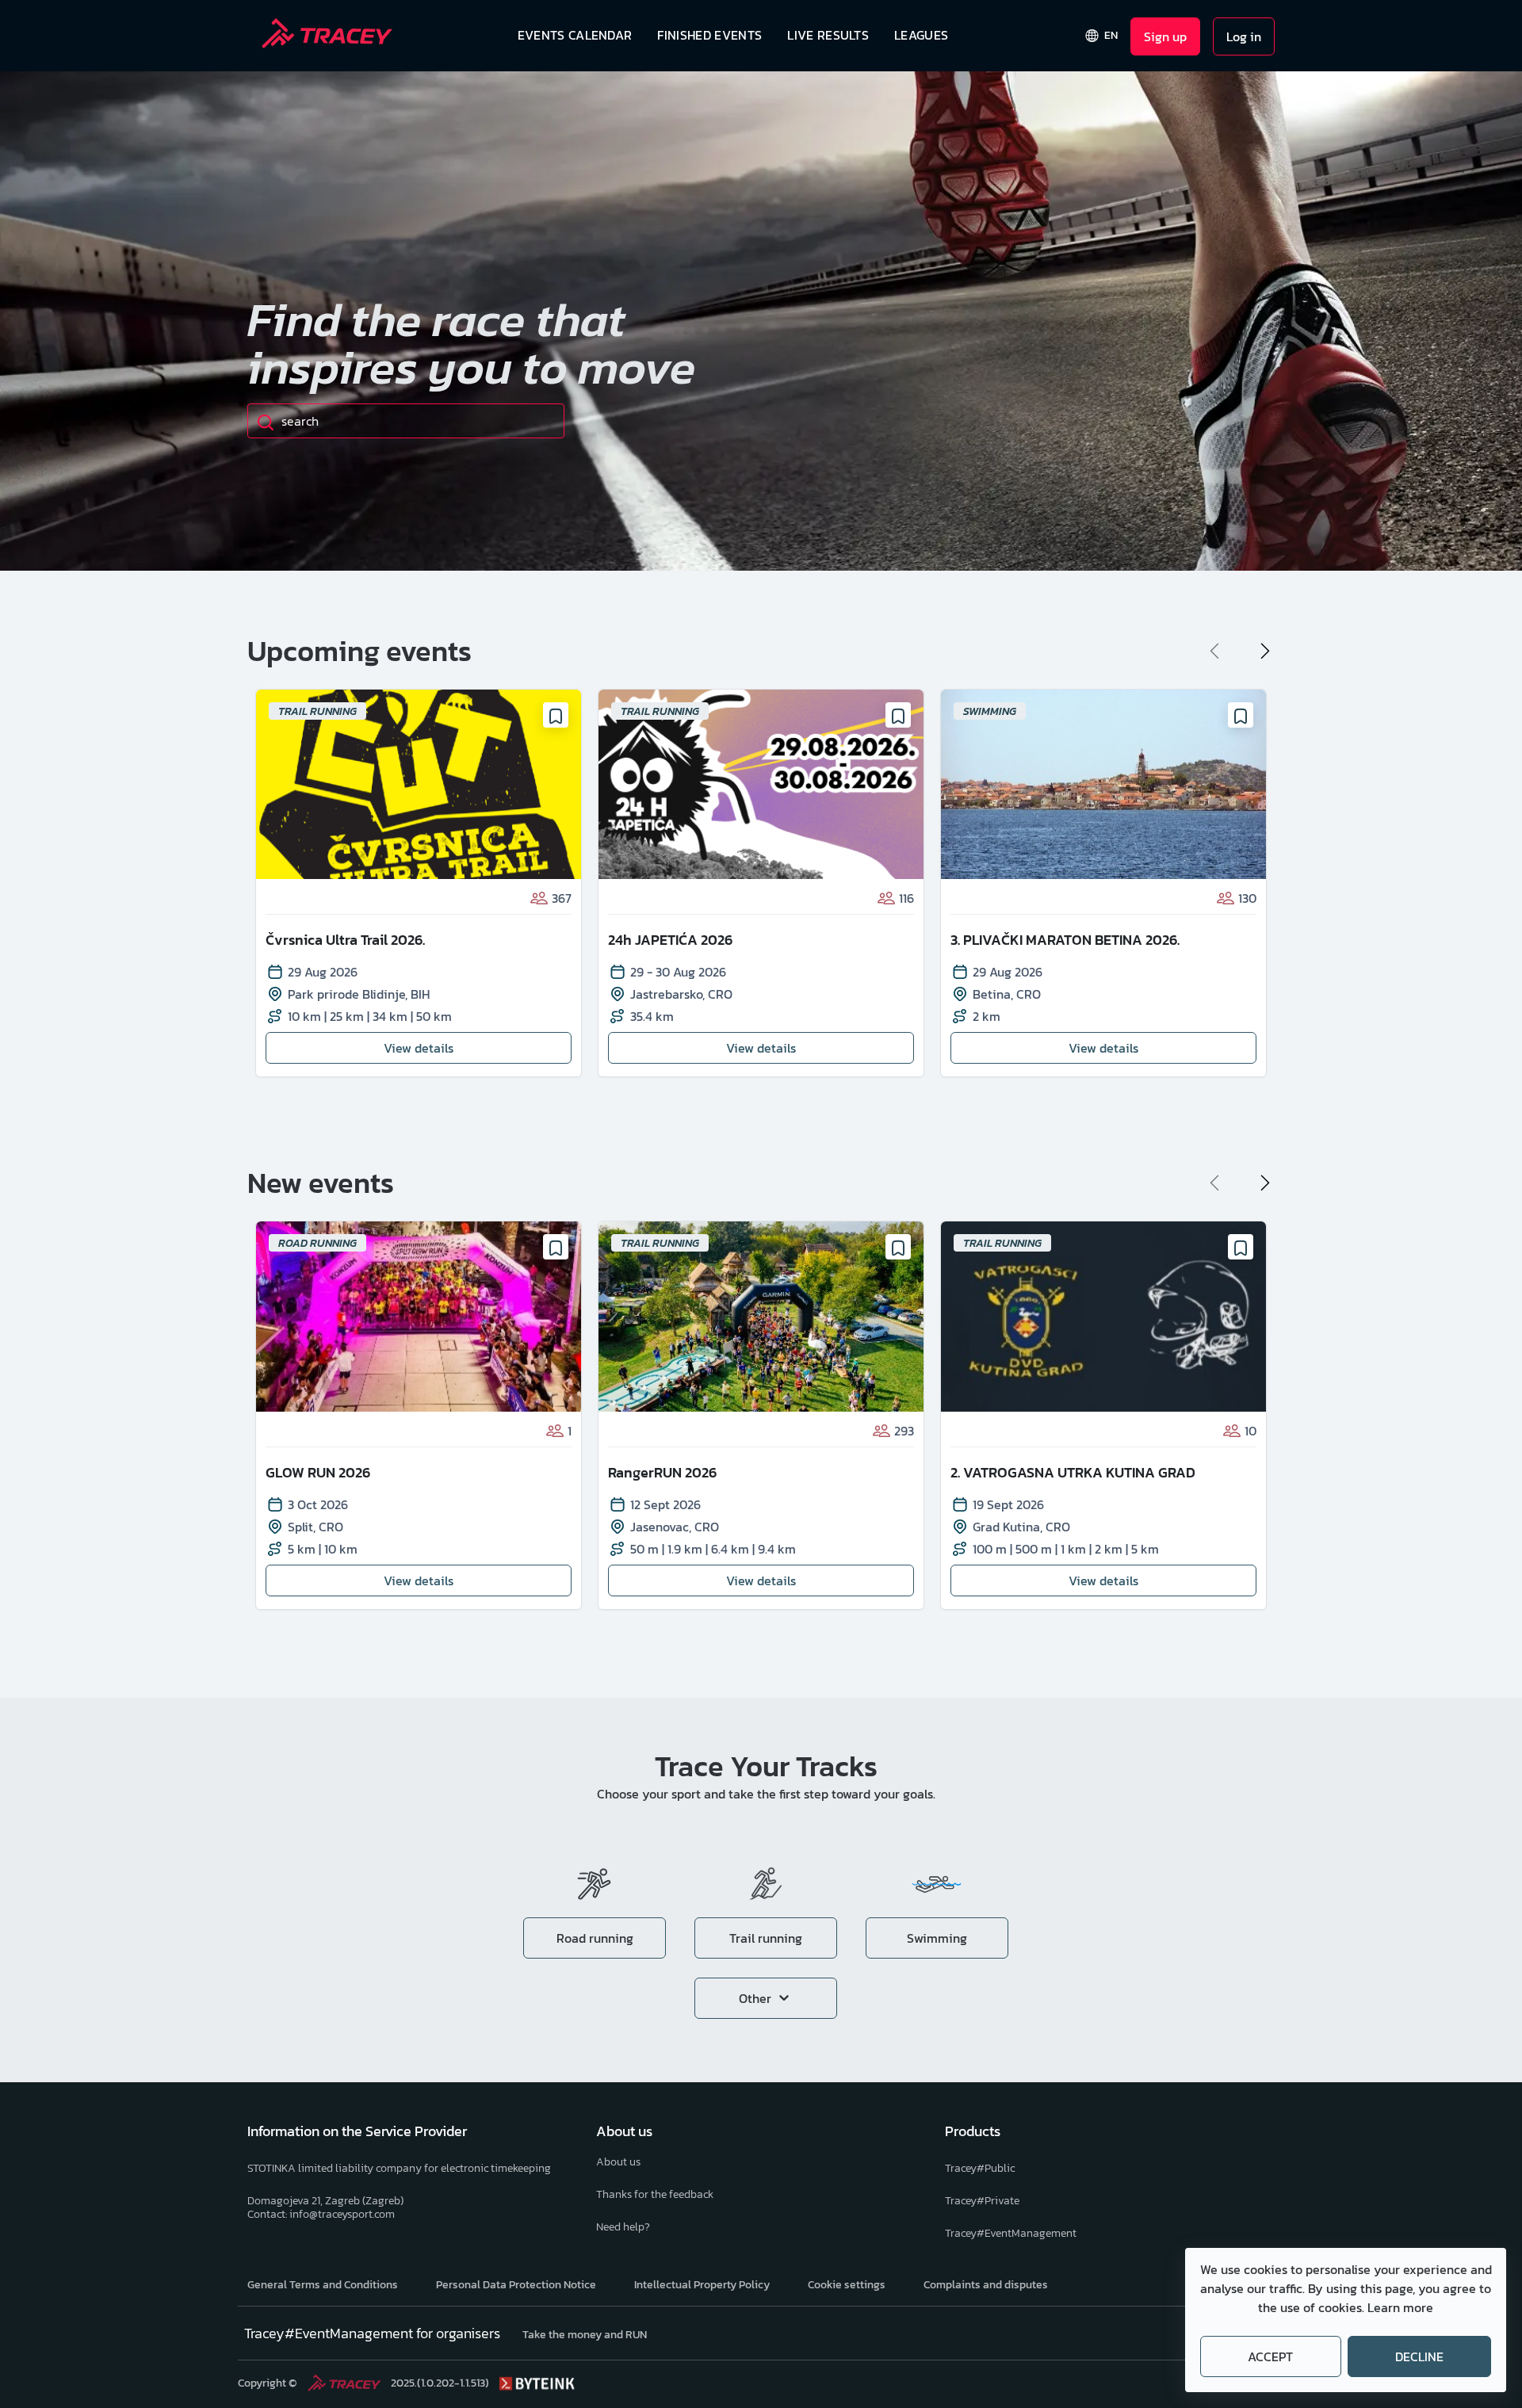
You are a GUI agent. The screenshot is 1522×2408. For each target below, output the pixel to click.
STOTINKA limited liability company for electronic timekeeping (399, 2168)
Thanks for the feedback (655, 2194)
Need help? (623, 2227)
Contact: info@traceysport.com (321, 2214)
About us (618, 2162)
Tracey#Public (980, 2168)
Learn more (1400, 2307)
